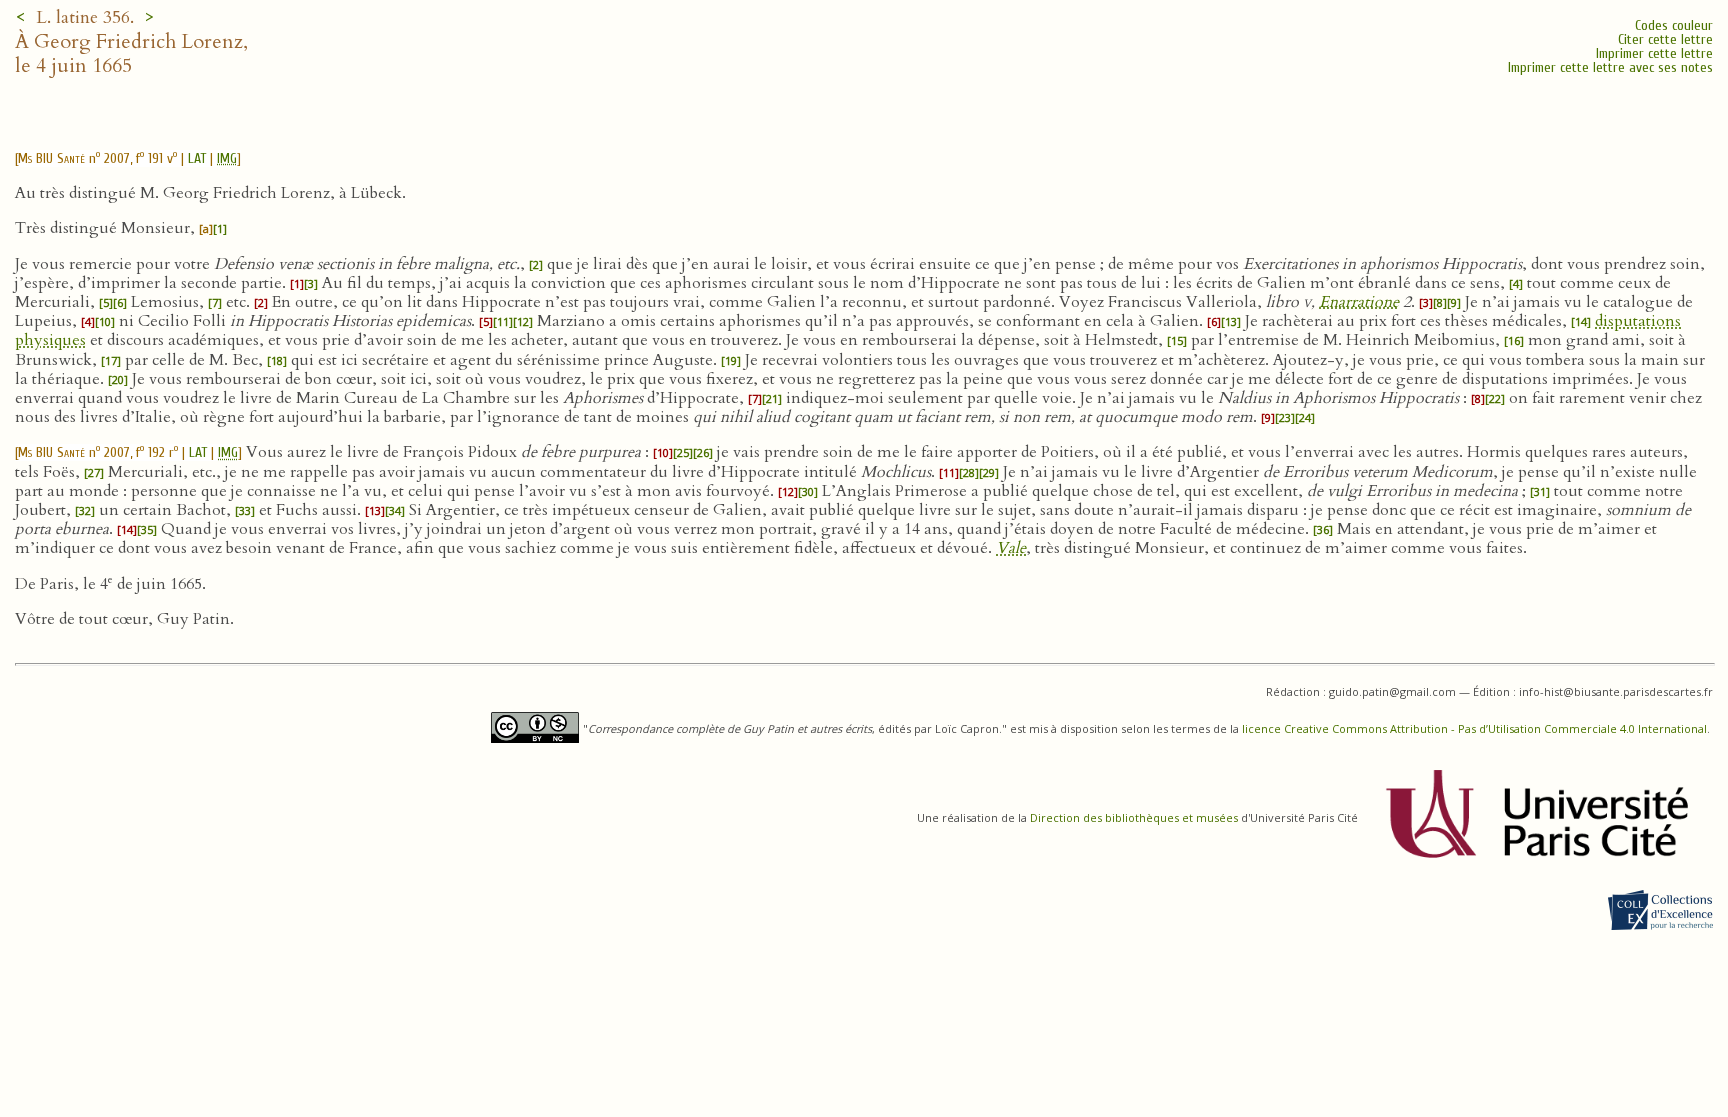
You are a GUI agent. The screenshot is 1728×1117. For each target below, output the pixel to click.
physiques (50, 340)
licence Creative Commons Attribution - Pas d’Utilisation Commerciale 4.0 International (1474, 728)
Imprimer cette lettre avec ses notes (1610, 67)
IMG (227, 158)
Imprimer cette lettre (1654, 53)
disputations (1638, 321)
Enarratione (1359, 302)
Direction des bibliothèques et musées (1134, 817)
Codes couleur (1674, 25)
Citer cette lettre (1665, 39)
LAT (197, 158)
